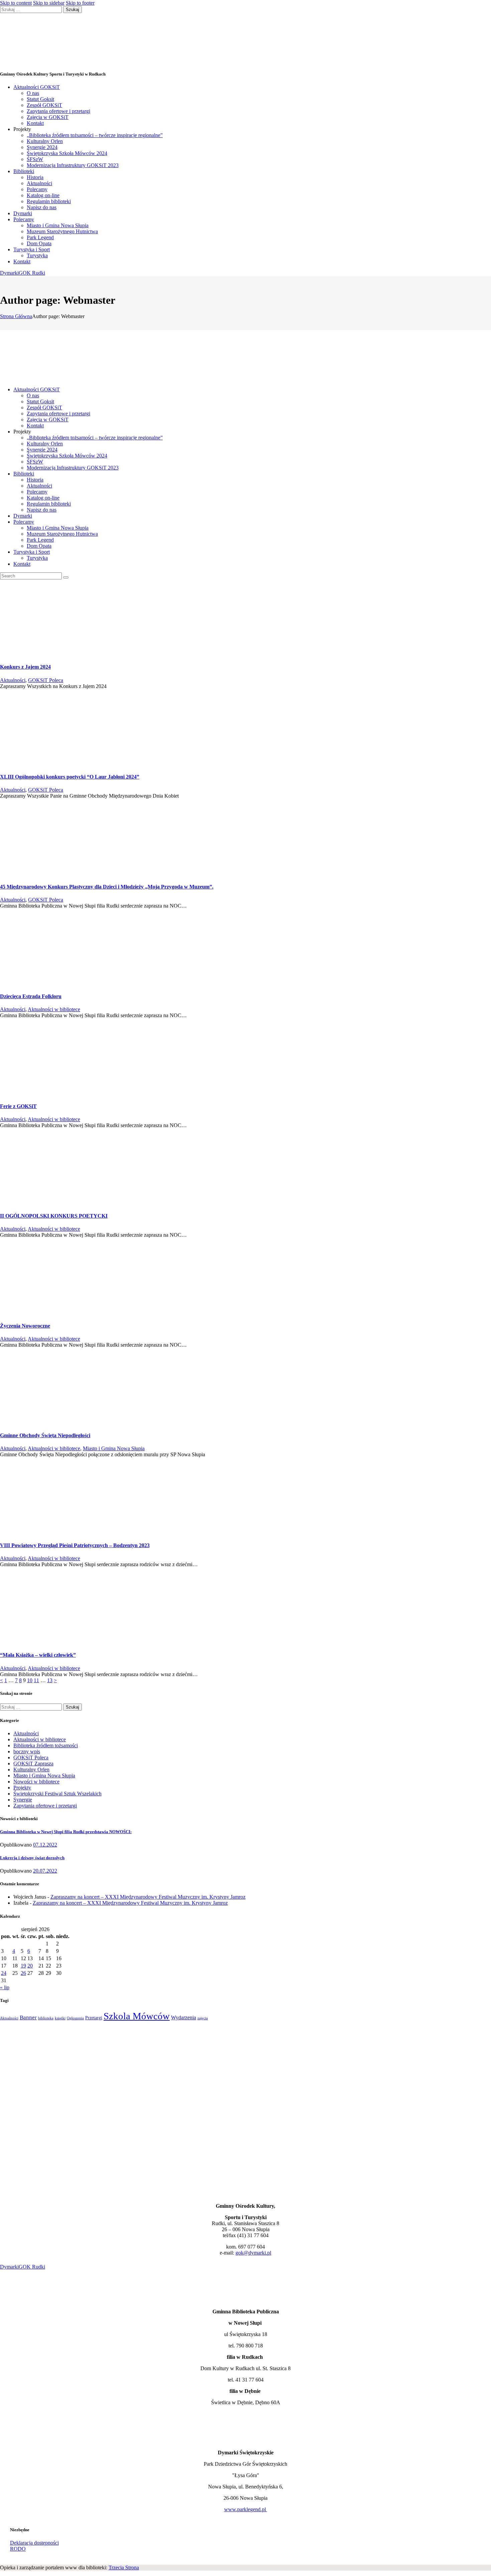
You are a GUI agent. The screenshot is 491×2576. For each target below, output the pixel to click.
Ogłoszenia (75, 2018)
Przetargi (94, 2018)
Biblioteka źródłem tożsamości (46, 1745)
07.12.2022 (45, 1845)
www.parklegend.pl (246, 2509)
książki (60, 2018)
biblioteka (46, 2018)
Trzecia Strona (124, 2567)
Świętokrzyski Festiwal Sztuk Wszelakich (57, 1794)
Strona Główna (16, 316)
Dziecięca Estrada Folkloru (31, 996)
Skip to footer (80, 3)
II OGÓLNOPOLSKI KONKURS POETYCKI (54, 1216)
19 (23, 1966)
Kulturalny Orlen (31, 1770)
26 (23, 1973)
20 (30, 1966)
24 (4, 1973)
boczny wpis (27, 1751)
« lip (5, 1987)
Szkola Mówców (137, 2016)
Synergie (23, 1800)
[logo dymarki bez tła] (16, 2441)
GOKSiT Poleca (46, 680)
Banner (28, 2017)
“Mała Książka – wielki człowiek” (38, 1655)
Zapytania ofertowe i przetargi (45, 1806)
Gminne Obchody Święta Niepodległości (45, 1435)
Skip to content (16, 3)
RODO (18, 2549)
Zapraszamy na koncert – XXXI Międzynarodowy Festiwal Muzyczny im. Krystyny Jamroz (148, 1897)
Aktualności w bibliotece (54, 1009)
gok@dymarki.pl (253, 2253)
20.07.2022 (45, 1871)
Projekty (22, 1788)
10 (30, 1680)
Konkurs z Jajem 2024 (25, 667)
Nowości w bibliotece (36, 1782)
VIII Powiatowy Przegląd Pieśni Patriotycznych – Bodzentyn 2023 (75, 1545)
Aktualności (13, 680)
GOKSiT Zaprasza (33, 1764)
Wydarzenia (184, 2017)
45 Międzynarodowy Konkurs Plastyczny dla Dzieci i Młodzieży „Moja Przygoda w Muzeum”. (107, 887)
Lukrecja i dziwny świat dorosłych (32, 1858)
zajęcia (203, 2018)
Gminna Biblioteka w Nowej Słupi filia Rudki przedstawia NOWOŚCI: (66, 1832)
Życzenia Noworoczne (25, 1326)
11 (36, 1680)
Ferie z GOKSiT (18, 1106)
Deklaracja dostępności (34, 2543)
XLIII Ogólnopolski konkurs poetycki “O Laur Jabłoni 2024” (70, 777)
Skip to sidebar (49, 3)
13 (50, 1680)
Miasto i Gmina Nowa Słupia (114, 1448)
